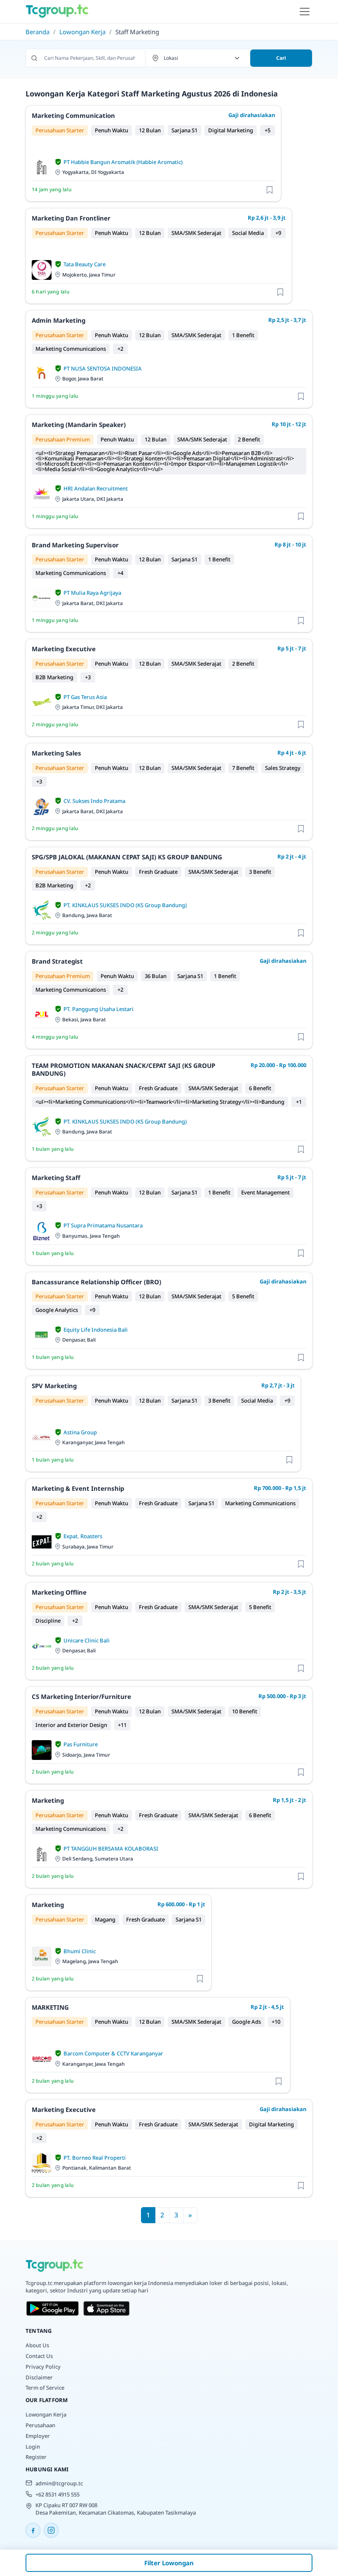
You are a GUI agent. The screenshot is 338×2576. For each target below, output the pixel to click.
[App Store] (107, 2309)
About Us (37, 2345)
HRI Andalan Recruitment (96, 488)
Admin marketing (59, 320)
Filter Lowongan (169, 2563)
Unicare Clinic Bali (87, 1640)
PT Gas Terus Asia (85, 697)
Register (36, 2457)
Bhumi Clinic (80, 1951)
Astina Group (80, 1432)
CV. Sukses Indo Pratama (94, 801)
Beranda (38, 32)
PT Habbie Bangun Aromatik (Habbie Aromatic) (123, 162)
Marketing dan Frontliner (71, 218)
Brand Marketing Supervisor (75, 545)
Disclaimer (39, 2377)
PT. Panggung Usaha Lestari (99, 1009)
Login (33, 2447)
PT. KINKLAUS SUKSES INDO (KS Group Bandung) (125, 905)
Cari (281, 58)
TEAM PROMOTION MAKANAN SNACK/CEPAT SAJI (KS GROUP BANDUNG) (123, 1070)
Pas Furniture (81, 1744)
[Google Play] (53, 2309)
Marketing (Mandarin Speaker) (79, 425)
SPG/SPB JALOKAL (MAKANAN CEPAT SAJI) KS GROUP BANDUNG (127, 857)
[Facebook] (33, 2530)
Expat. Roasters (83, 1536)
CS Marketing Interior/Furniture (81, 1696)
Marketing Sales (56, 753)
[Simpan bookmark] (270, 189)
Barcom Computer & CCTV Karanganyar (113, 2053)
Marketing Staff (56, 1178)
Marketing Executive (64, 649)
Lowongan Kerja (82, 32)
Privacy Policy (43, 2367)
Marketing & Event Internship (78, 1488)
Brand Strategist (57, 961)
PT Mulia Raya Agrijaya (92, 593)
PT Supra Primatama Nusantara (103, 1225)
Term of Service (45, 2388)
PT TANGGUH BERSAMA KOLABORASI (111, 1849)
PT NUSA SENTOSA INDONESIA (103, 368)
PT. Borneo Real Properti (95, 2158)
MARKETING (50, 2007)
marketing (48, 1800)
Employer (38, 2436)
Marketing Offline (59, 1592)
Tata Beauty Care (84, 264)
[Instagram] (51, 2530)
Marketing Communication (73, 115)
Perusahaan (40, 2425)
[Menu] (305, 12)
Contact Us (39, 2356)
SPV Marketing (54, 1386)
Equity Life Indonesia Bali (96, 1330)
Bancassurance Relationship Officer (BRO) (96, 1282)
